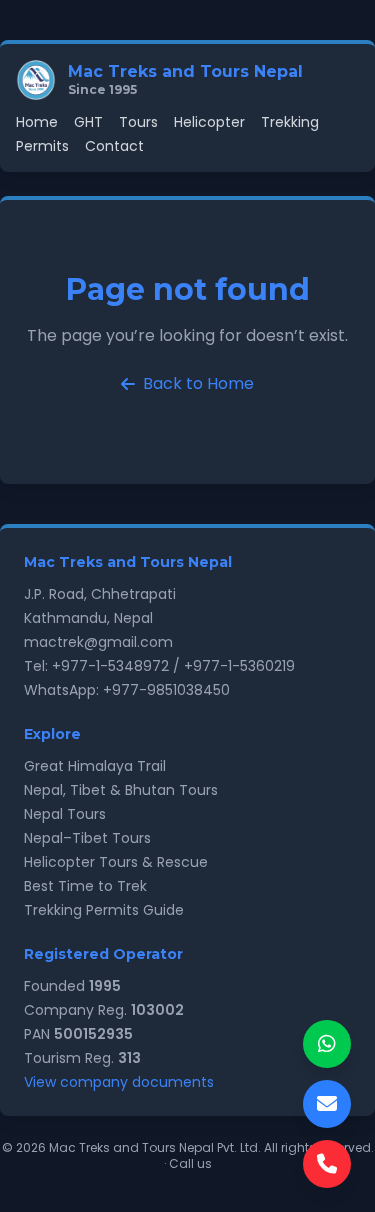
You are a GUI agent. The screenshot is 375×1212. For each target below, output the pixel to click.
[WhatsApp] (327, 1044)
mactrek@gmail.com (98, 642)
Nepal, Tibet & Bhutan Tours (121, 790)
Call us (190, 1163)
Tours (138, 122)
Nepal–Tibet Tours (87, 838)
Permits (42, 146)
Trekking (290, 122)
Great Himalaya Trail (95, 766)
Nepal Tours (65, 814)
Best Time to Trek (85, 886)
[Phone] (327, 1164)
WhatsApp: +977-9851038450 (127, 690)
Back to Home (198, 383)
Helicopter (209, 122)
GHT (88, 122)
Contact (114, 146)
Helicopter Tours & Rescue (116, 862)
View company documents (119, 1082)
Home (37, 122)
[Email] (327, 1104)
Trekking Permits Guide (104, 910)
